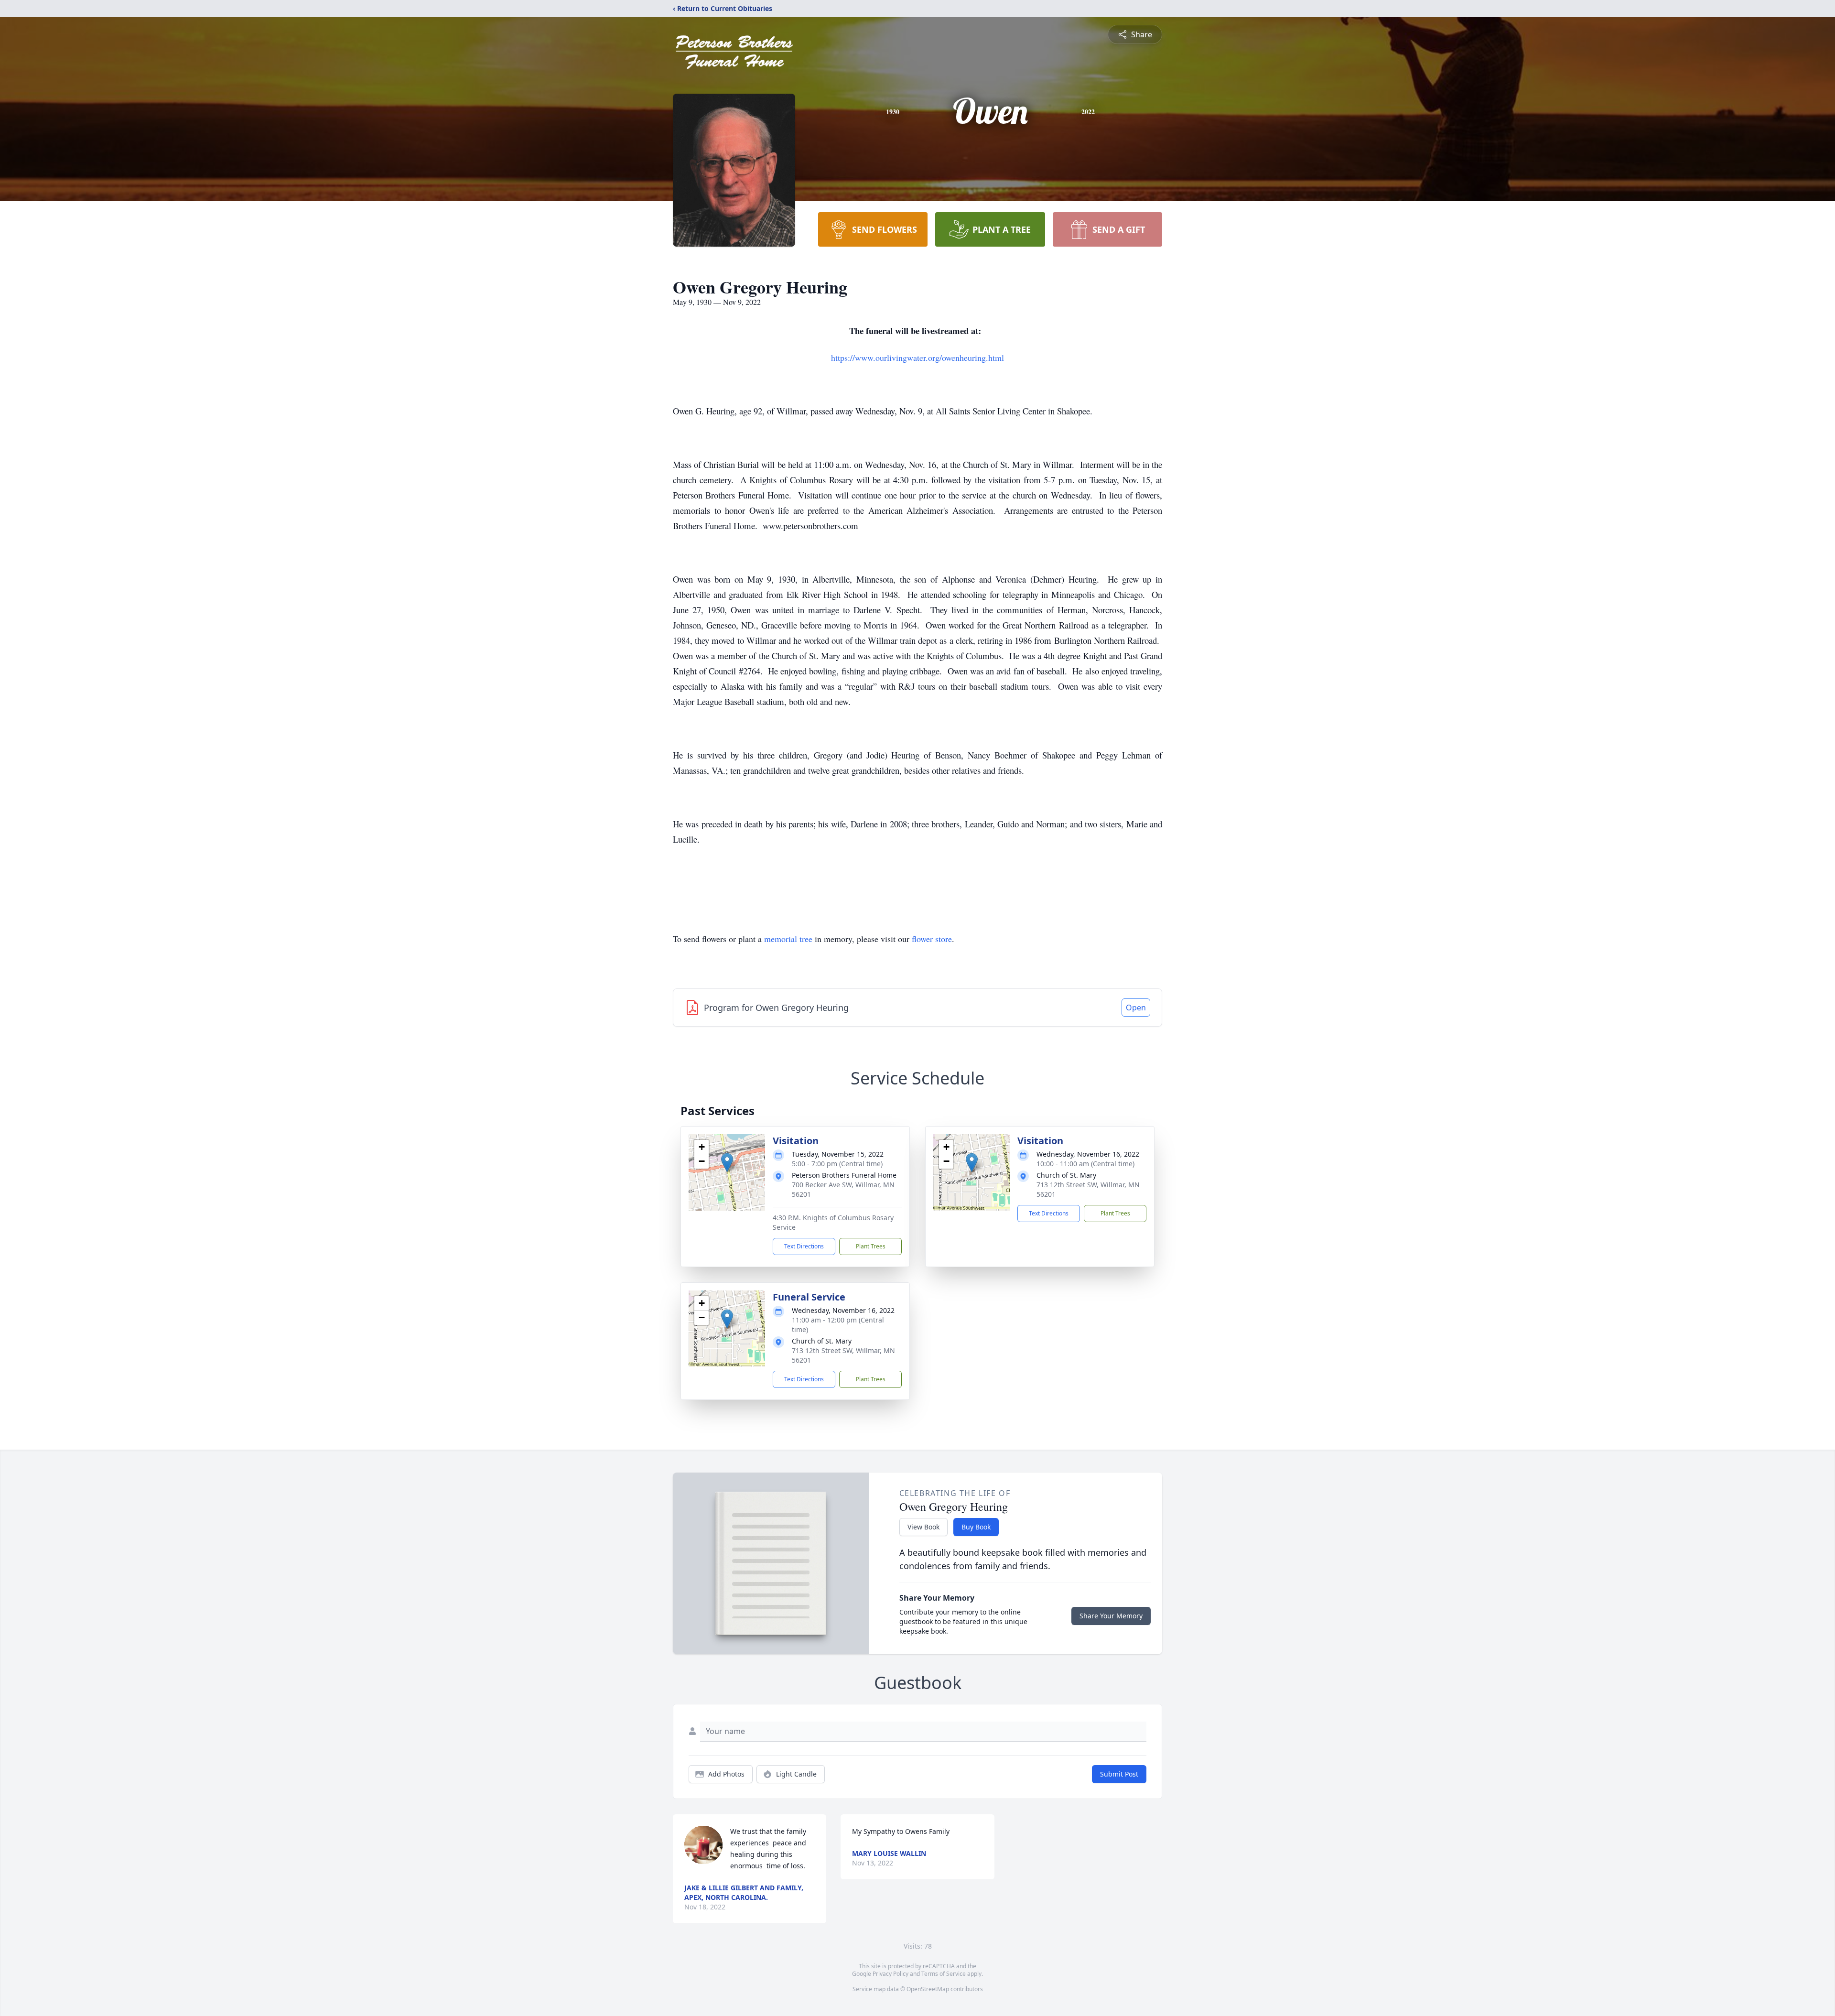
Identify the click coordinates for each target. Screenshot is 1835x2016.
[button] (727, 1163)
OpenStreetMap (928, 1989)
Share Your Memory (1111, 1616)
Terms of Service (944, 1974)
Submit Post (1119, 1774)
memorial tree (788, 939)
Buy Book (976, 1527)
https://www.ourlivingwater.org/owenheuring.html (917, 358)
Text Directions (804, 1246)
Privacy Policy (891, 1974)
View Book (923, 1527)
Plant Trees (871, 1246)
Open (1136, 1008)
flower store (932, 939)
